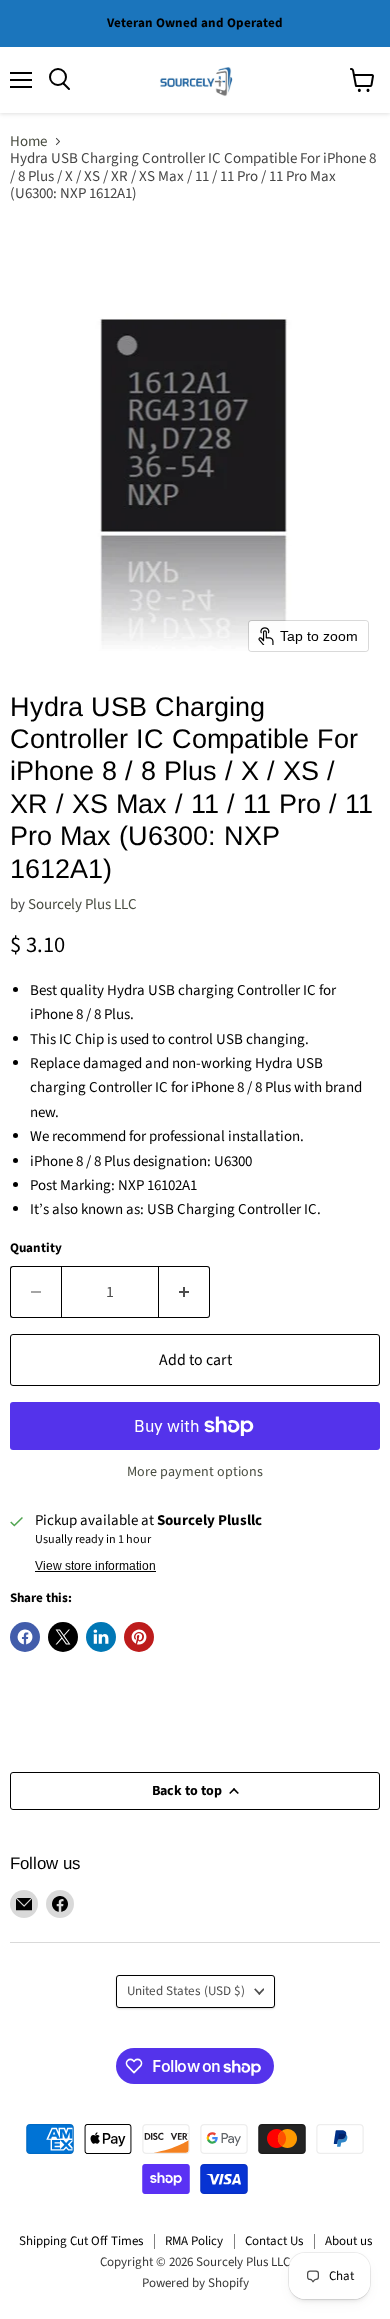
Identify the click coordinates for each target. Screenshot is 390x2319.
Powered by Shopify (195, 2283)
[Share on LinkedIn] (101, 1637)
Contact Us (274, 2241)
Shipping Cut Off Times (81, 2241)
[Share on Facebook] (25, 1637)
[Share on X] (63, 1637)
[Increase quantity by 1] (184, 1292)
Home (28, 141)
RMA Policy (194, 2241)
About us (348, 2241)
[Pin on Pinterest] (139, 1637)
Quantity (36, 1248)
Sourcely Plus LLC (82, 904)
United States (186, 1991)
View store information (95, 1566)
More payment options (195, 1472)
